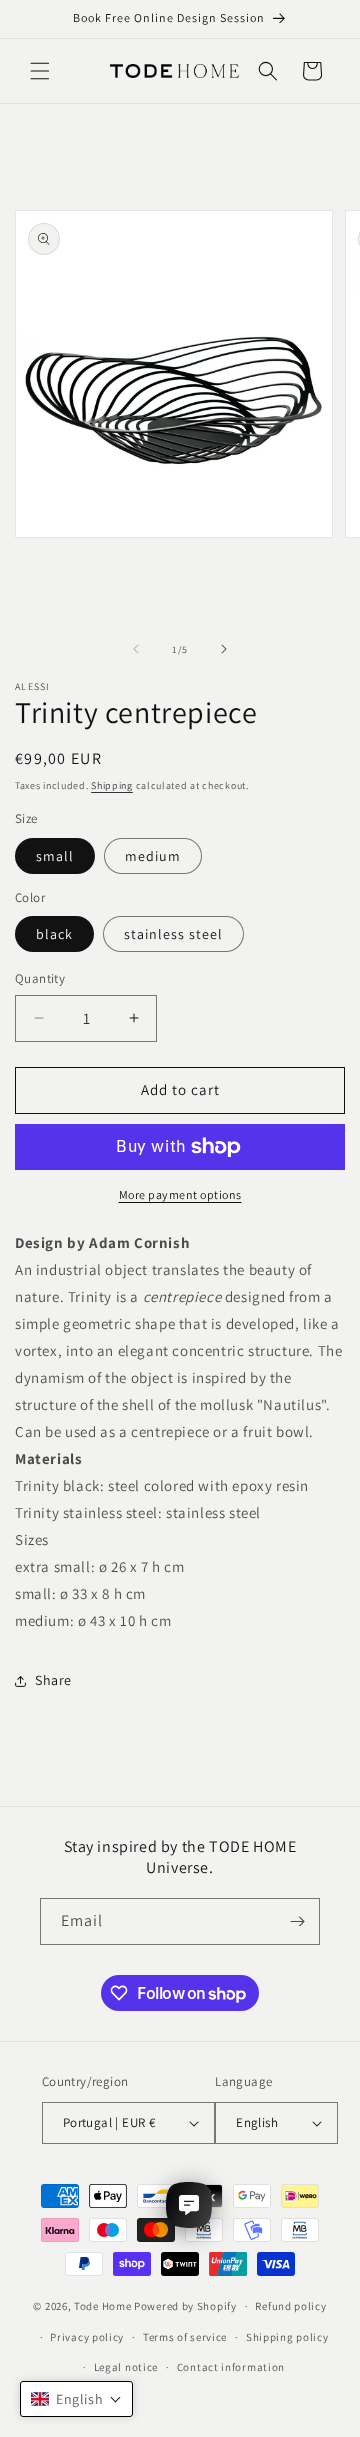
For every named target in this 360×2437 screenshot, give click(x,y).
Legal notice (126, 2367)
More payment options (180, 1194)
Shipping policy (287, 2337)
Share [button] (53, 1680)
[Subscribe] (297, 1921)
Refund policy (290, 2306)
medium (153, 856)
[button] (40, 71)
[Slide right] (224, 649)
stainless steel (173, 934)
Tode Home (102, 2306)
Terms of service (185, 2337)
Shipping (112, 785)
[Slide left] (136, 649)
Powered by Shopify (185, 2306)
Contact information (231, 2367)
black (54, 934)
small (55, 856)
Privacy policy (87, 2337)
